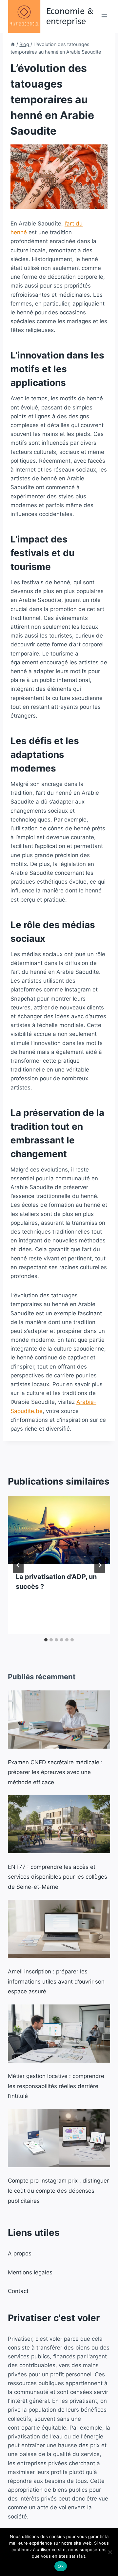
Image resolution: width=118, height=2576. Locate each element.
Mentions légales (30, 2272)
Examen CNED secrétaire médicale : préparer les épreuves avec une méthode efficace (55, 1772)
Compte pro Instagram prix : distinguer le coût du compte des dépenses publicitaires (58, 2191)
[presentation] (59, 1530)
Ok (61, 2566)
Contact (18, 2291)
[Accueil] (13, 44)
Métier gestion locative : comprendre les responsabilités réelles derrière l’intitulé (56, 2086)
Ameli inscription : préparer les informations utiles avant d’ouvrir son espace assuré (56, 1981)
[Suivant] (100, 1565)
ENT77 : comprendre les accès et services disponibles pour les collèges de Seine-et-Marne (58, 1877)
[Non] (110, 2552)
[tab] (46, 1640)
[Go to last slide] (18, 1565)
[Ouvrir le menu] (104, 16)
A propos (20, 2253)
